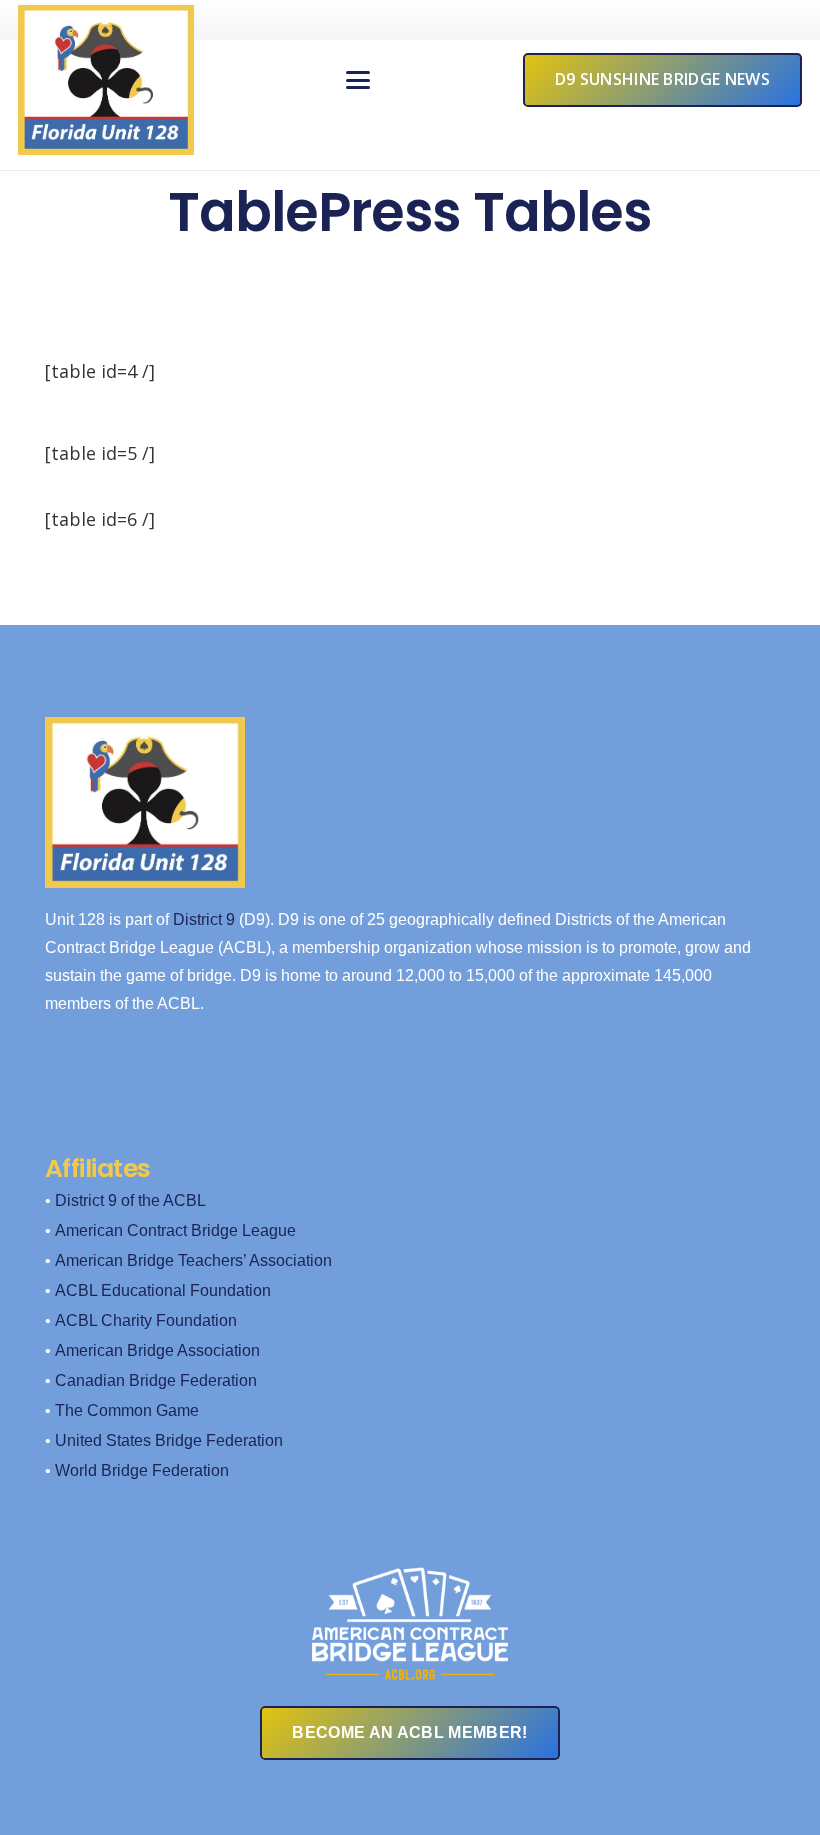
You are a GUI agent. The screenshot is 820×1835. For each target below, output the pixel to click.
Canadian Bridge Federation (156, 1380)
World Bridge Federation (142, 1470)
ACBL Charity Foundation (146, 1320)
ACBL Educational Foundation (163, 1290)
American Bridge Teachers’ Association (193, 1260)
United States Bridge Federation (169, 1440)
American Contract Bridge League (175, 1230)
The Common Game (127, 1410)
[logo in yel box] (106, 80)
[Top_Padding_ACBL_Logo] (410, 1611)
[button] (358, 80)
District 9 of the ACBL (130, 1200)
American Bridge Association (157, 1350)
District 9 (204, 919)
